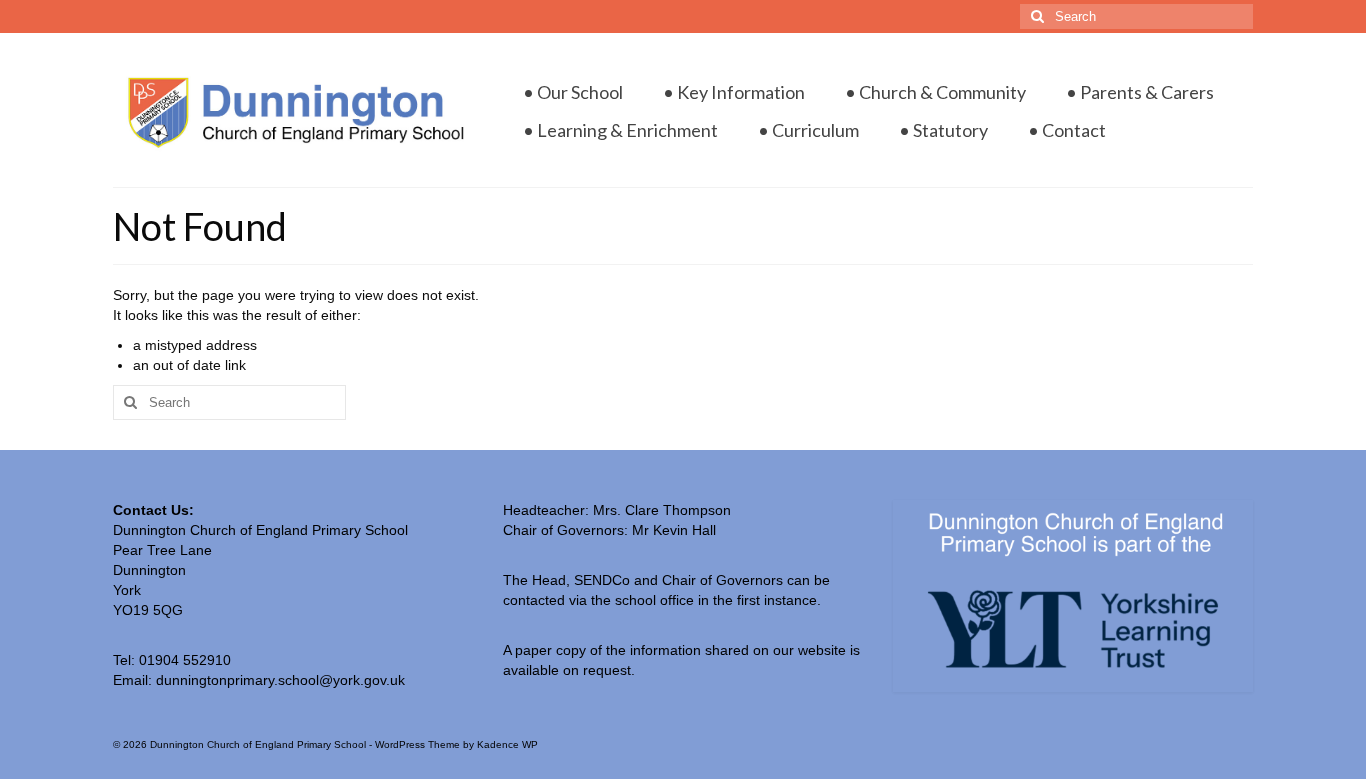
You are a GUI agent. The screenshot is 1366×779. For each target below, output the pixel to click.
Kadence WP (507, 744)
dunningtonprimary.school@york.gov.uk (280, 680)
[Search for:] (1136, 16)
